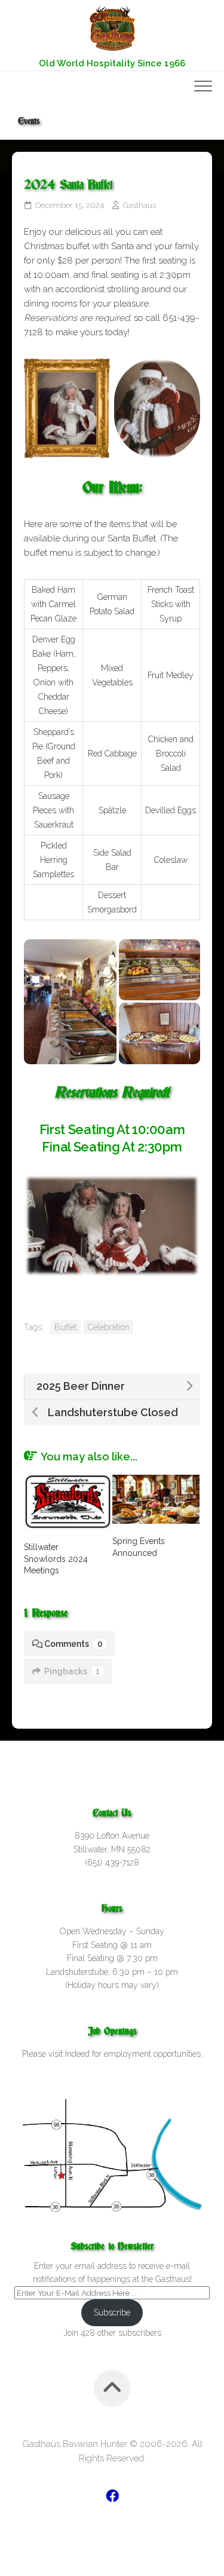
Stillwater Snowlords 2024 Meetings (56, 1559)
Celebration (108, 1327)
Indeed (77, 2054)
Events (29, 121)
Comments (73, 1644)
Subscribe (112, 2312)
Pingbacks (72, 1671)
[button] (70, 1002)
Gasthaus (139, 205)
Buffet (65, 1327)
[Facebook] (112, 2496)
